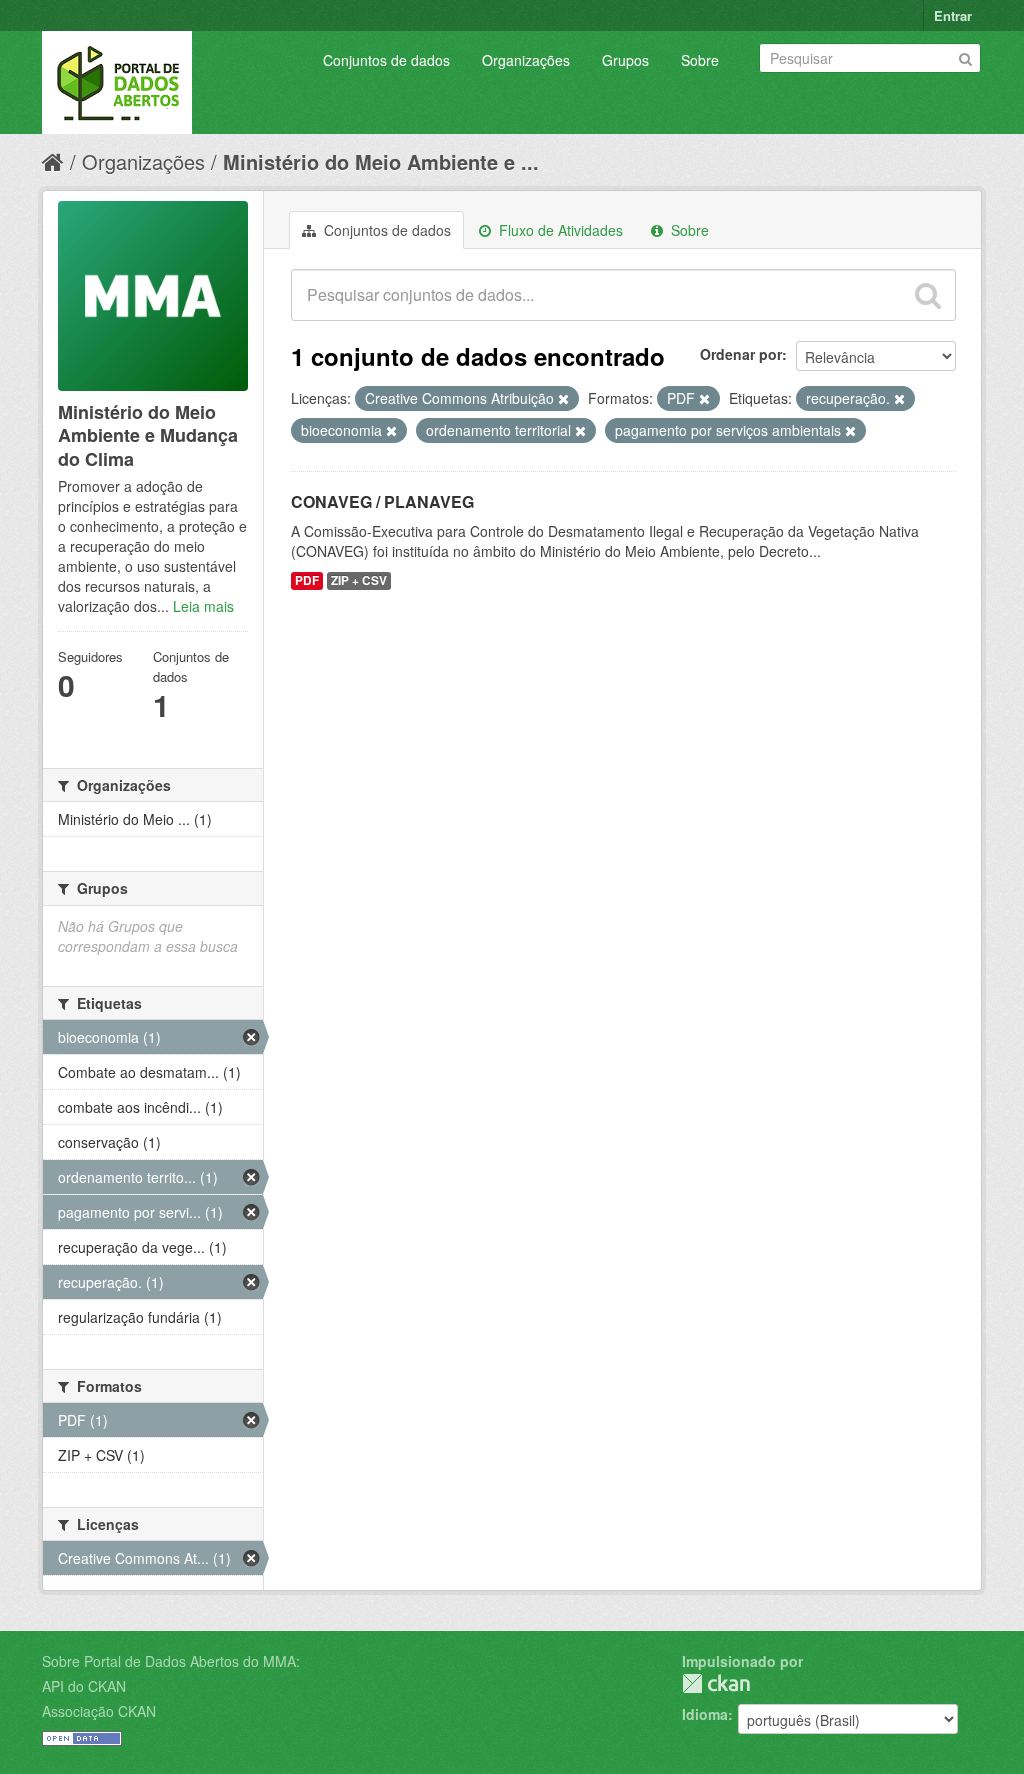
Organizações (526, 60)
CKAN (716, 1683)
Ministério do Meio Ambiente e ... (381, 161)
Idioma (705, 1714)
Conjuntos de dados (386, 60)
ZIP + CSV (359, 580)
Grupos (625, 60)
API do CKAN (84, 1686)
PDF (307, 580)
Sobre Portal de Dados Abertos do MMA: (171, 1661)
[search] (928, 295)
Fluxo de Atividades (559, 230)
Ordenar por (741, 354)
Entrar (953, 15)
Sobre (700, 60)
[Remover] (563, 399)
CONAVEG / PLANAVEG (382, 501)
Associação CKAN (99, 1711)
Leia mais (203, 606)
